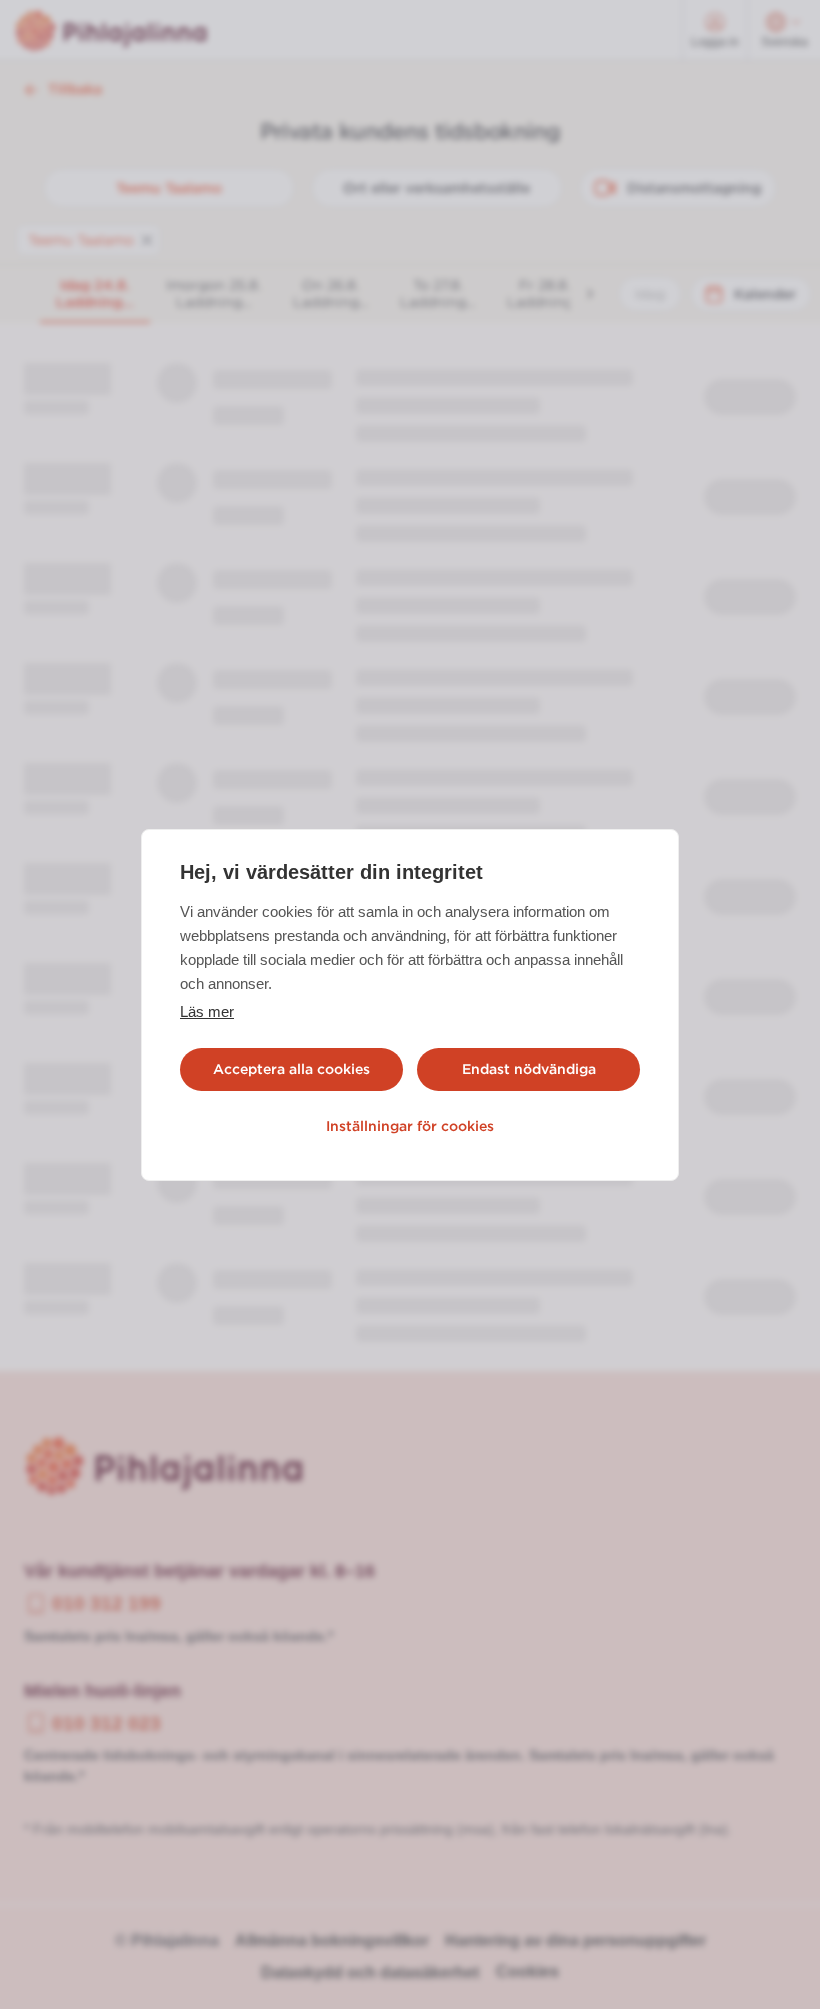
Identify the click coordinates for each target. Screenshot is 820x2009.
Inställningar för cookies (410, 1126)
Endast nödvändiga (529, 1069)
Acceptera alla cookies (291, 1069)
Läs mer (207, 1011)
